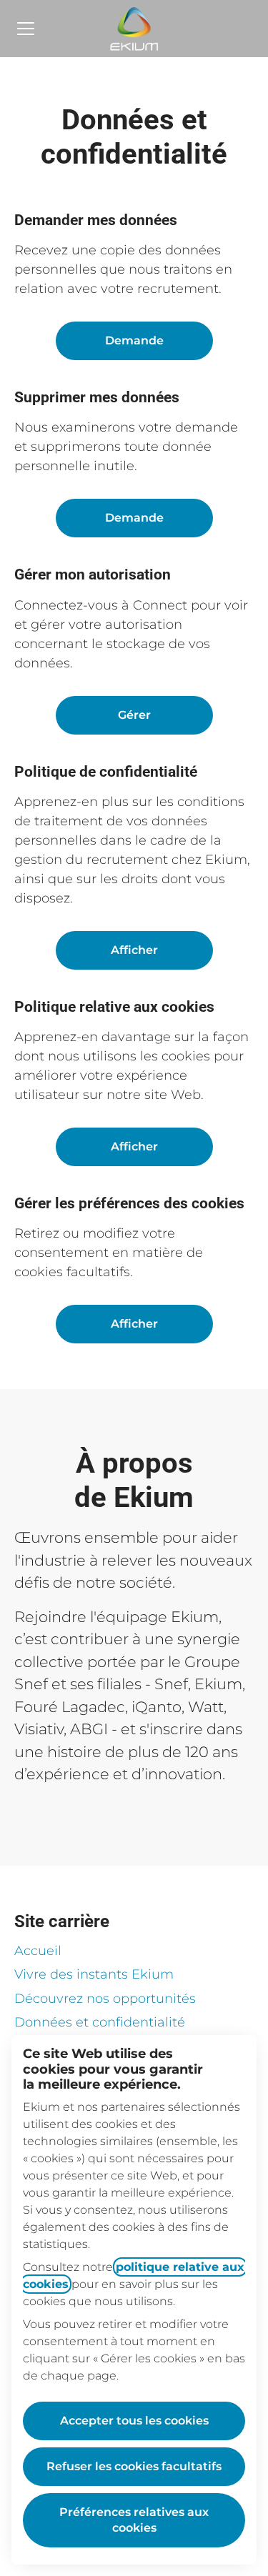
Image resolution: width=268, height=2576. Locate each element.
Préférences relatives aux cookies (134, 2520)
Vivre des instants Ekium (94, 1974)
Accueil (38, 1951)
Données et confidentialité (100, 2022)
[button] (134, 1324)
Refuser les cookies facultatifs (134, 2466)
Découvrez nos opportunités (105, 1999)
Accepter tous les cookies (134, 2421)
